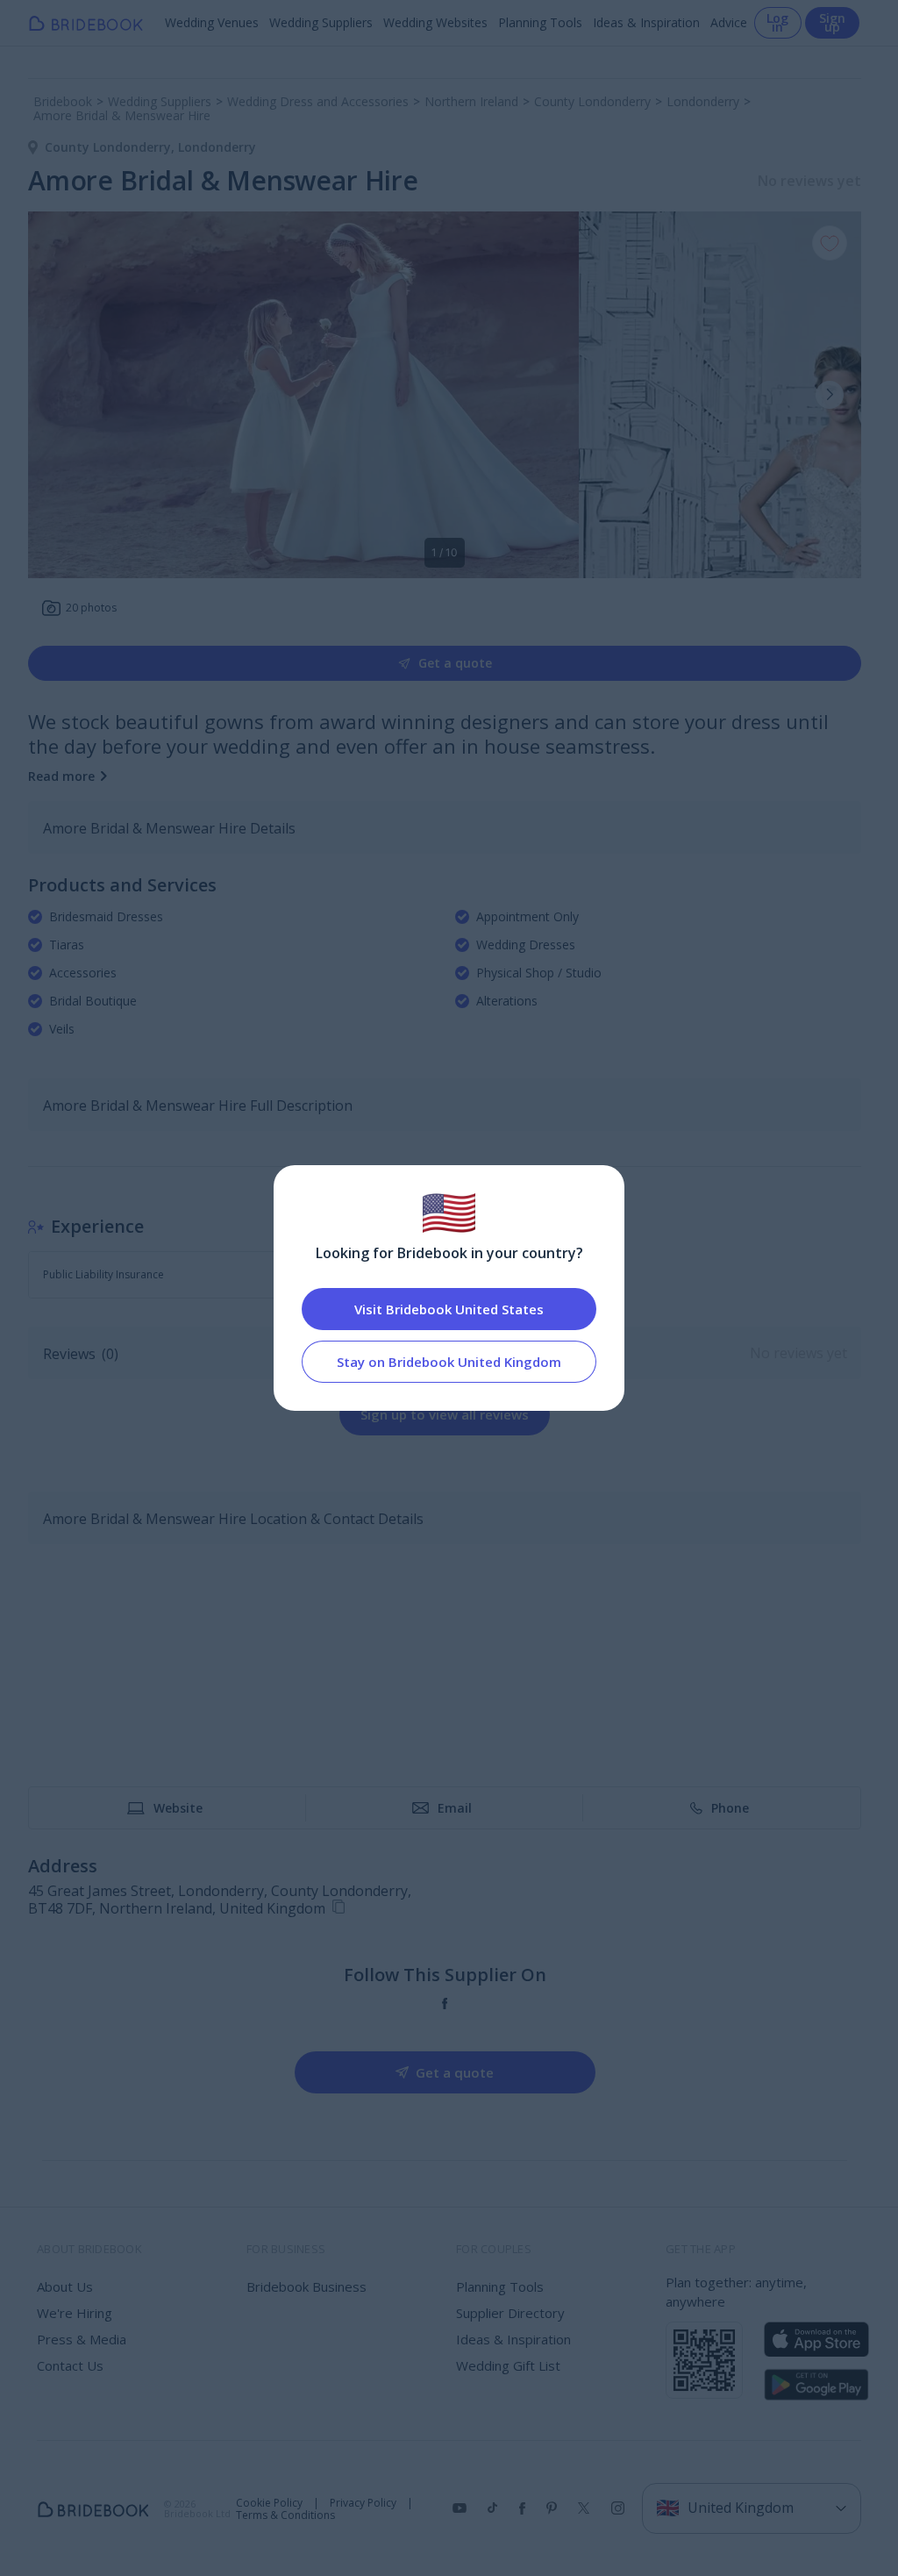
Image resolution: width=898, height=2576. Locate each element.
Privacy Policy (363, 2503)
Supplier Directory (510, 2313)
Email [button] (455, 1808)
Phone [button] (730, 1808)
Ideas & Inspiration (646, 22)
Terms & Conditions (285, 2515)
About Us (65, 2286)
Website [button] (178, 1808)
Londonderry (217, 147)
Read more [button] (61, 776)
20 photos (91, 608)
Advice (729, 22)
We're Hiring (75, 2313)
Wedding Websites (435, 22)
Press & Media (82, 2339)
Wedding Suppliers (321, 22)
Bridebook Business (306, 2286)
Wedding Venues (212, 22)
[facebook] (445, 2004)
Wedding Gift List (508, 2365)
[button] (830, 395)
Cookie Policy (269, 2503)
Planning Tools (540, 22)
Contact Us (70, 2365)
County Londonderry (111, 147)
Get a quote (455, 663)
